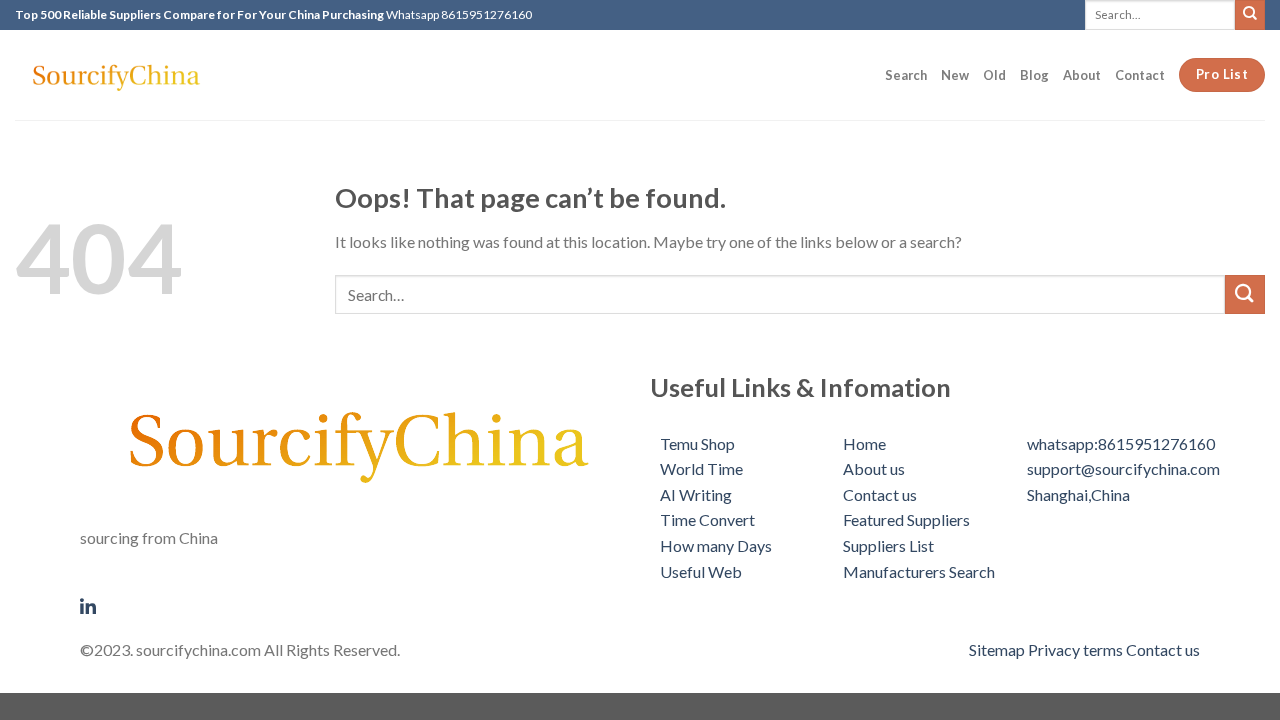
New (955, 75)
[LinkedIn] (355, 604)
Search (906, 75)
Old (994, 75)
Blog (1034, 75)
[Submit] (1250, 14)
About (1082, 75)
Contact (1140, 75)
